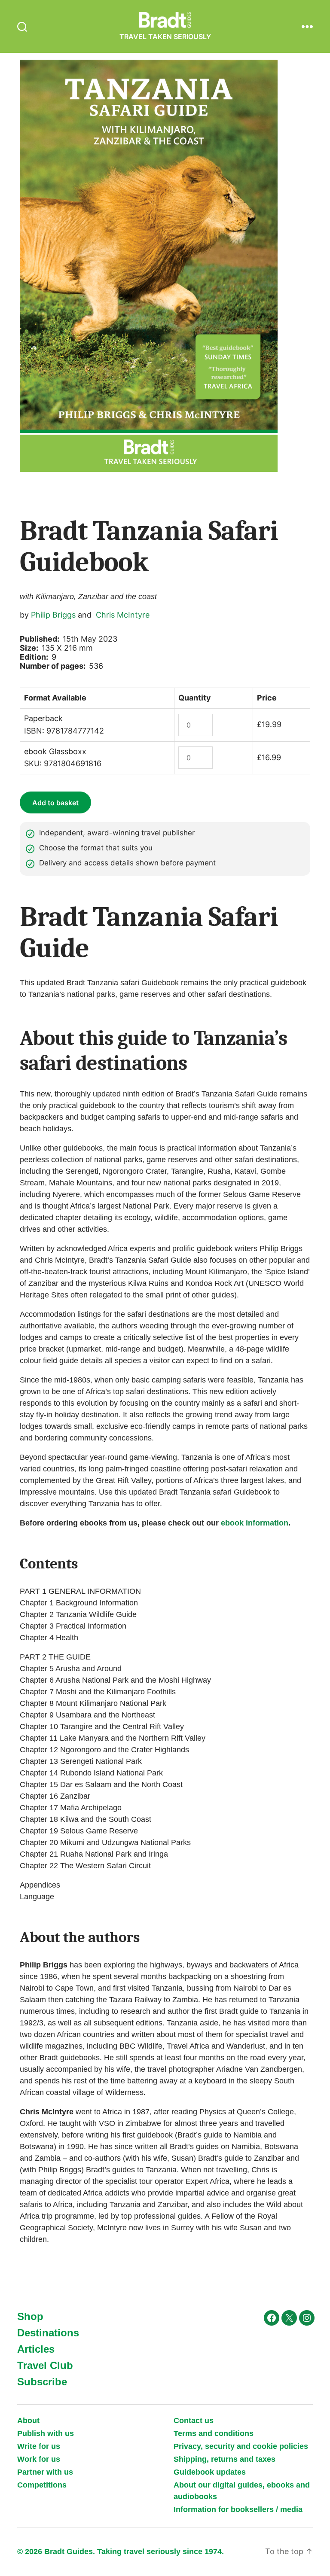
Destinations (48, 2333)
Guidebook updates (210, 2472)
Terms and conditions (214, 2433)
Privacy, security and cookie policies (241, 2446)
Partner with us (45, 2472)
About (28, 2421)
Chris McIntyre (123, 615)
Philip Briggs (53, 615)
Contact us (194, 2421)
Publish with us (46, 2433)
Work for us (39, 2459)
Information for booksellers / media (238, 2509)
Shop (30, 2316)
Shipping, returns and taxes (225, 2459)
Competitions (42, 2485)
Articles (36, 2349)
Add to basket (55, 803)
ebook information (255, 1523)
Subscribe (42, 2382)
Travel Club (45, 2365)
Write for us (39, 2446)
